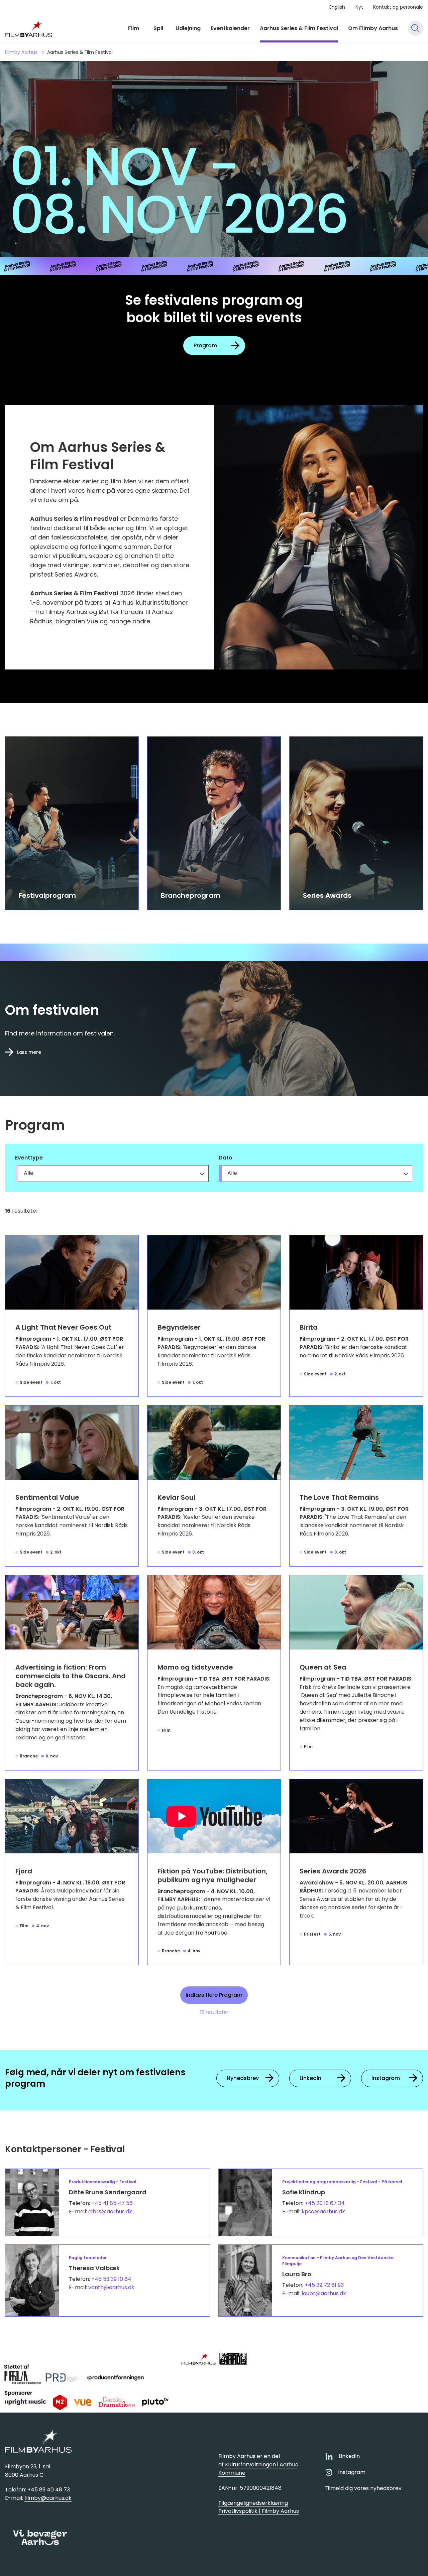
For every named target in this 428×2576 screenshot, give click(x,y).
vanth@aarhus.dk (111, 2287)
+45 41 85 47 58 (112, 2203)
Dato (226, 1158)
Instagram (386, 2078)
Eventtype (29, 1158)
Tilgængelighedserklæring (253, 2503)
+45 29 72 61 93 (324, 2285)
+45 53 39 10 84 (111, 2279)
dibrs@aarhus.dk (110, 2212)
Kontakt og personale (398, 7)
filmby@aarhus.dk (48, 2498)
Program (205, 345)
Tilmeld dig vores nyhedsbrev (363, 2488)
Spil (158, 28)
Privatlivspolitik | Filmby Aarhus (259, 2511)
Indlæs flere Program (214, 1995)
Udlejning (188, 28)
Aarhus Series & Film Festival (299, 28)
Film (134, 28)
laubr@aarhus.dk (324, 2293)
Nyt (359, 7)
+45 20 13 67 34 (325, 2203)
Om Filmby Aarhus (373, 28)
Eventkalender (230, 28)
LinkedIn (310, 2078)
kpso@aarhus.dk (323, 2212)
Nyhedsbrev (243, 2078)
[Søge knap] (415, 28)
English (337, 7)
